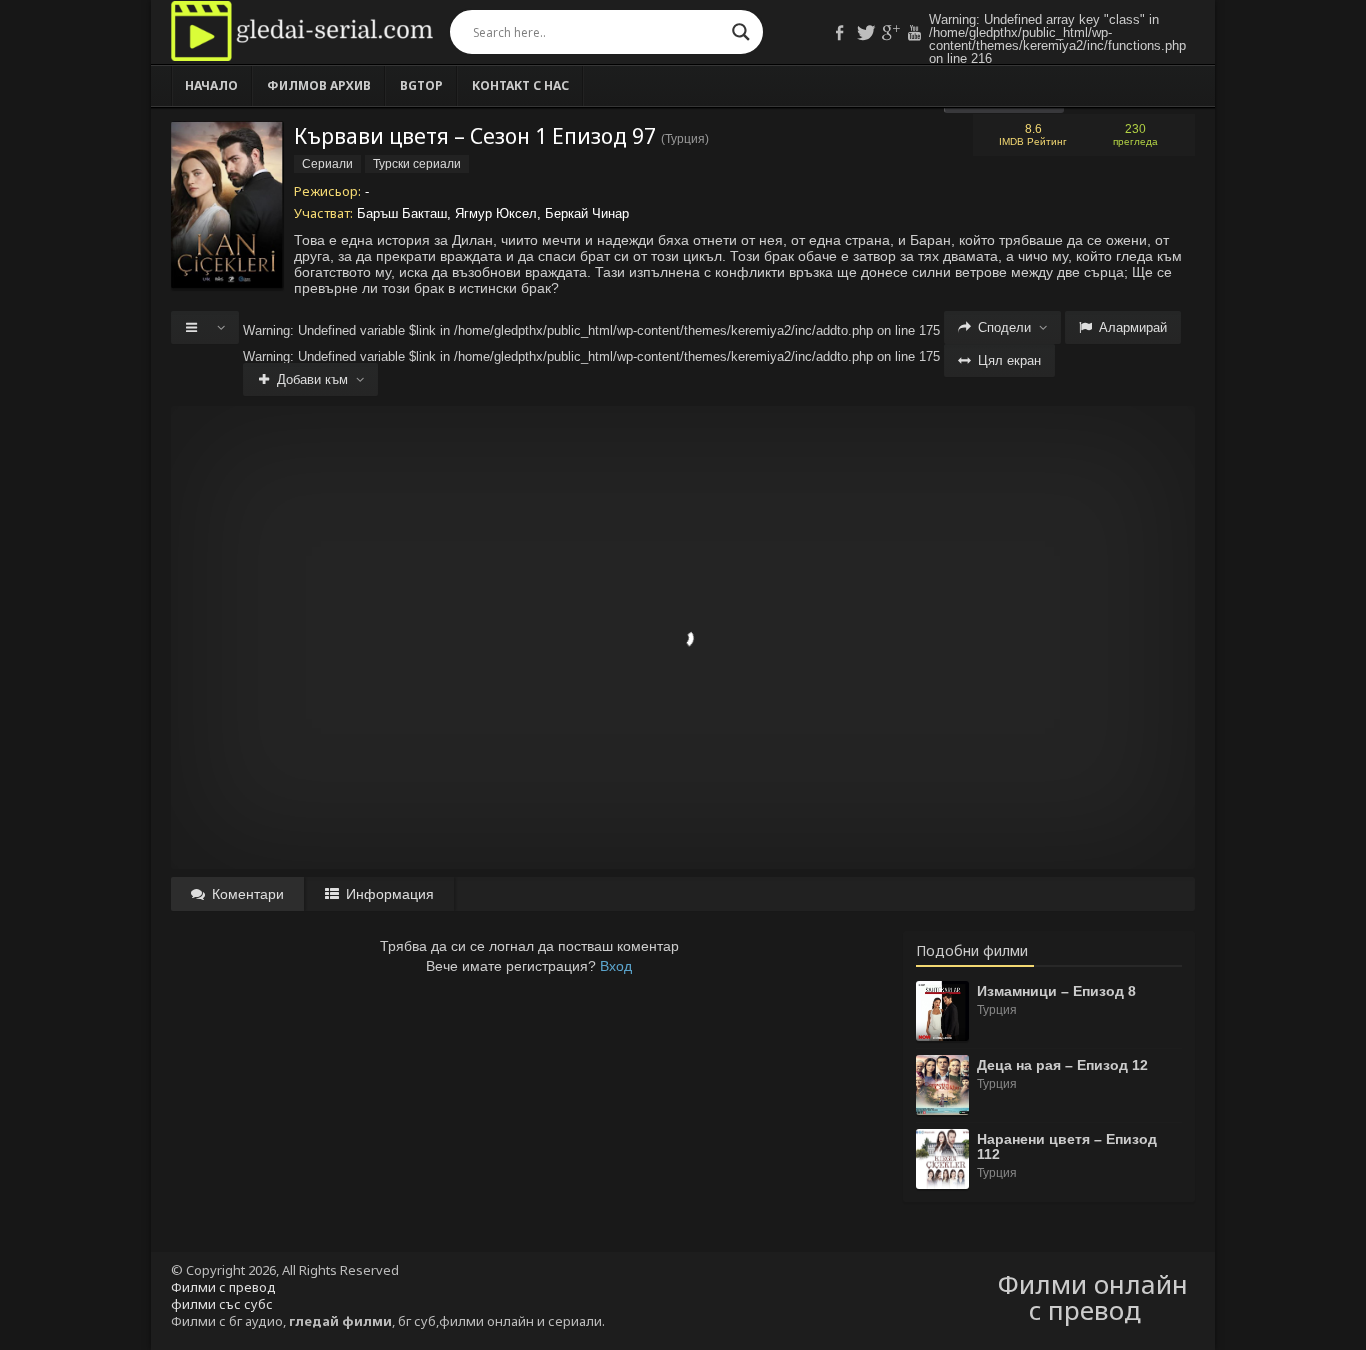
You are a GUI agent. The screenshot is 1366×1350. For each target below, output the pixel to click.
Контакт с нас (520, 85)
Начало (211, 85)
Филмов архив (319, 85)
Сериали (327, 164)
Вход (616, 966)
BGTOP (421, 85)
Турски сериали (417, 164)
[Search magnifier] (741, 32)
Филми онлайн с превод (1093, 1297)
